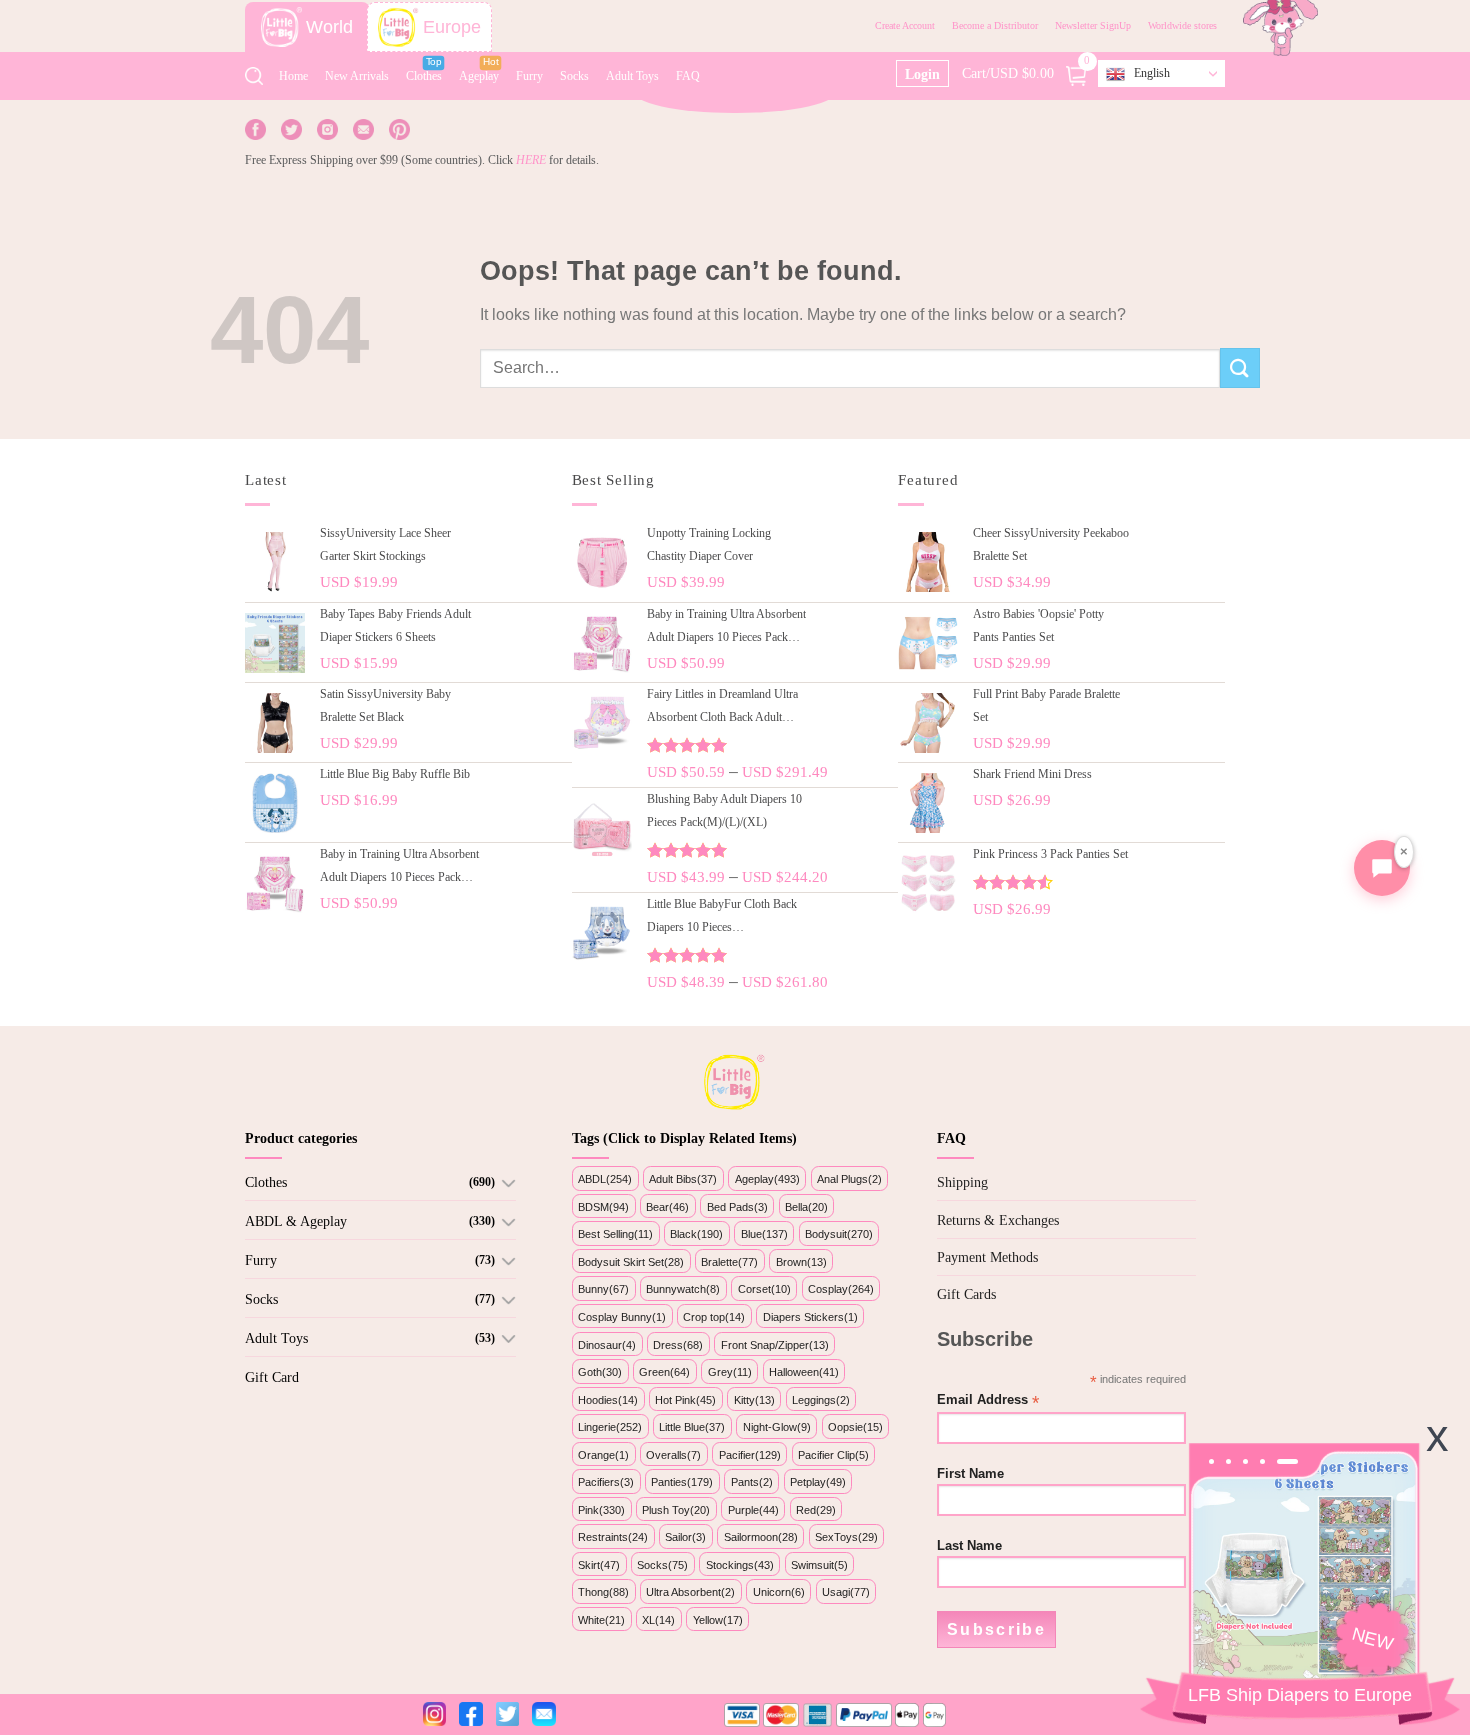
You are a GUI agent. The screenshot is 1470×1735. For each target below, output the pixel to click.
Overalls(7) (673, 1455)
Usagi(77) (846, 1592)
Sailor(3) (685, 1537)
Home (293, 76)
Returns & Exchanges (998, 1220)
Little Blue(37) (692, 1427)
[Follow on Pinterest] (399, 129)
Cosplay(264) (841, 1289)
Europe (452, 27)
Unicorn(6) (779, 1592)
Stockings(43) (740, 1565)
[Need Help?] (1382, 868)
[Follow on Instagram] (327, 129)
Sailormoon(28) (761, 1537)
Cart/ (1026, 72)
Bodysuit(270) (839, 1234)
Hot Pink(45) (685, 1400)
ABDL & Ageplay (296, 1221)
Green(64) (664, 1372)
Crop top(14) (714, 1317)
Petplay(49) (818, 1482)
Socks (574, 76)
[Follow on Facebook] (255, 129)
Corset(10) (764, 1289)
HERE (531, 160)
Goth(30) (600, 1372)
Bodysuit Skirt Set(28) (631, 1262)
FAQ (688, 76)
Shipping (962, 1182)
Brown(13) (801, 1262)
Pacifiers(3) (606, 1482)
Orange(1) (603, 1455)
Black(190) (696, 1234)
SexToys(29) (846, 1537)
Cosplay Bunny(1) (622, 1317)
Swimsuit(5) (819, 1565)
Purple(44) (753, 1510)
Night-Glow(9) (777, 1427)
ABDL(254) (605, 1179)
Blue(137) (764, 1234)
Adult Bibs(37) (683, 1179)
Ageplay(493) (767, 1179)
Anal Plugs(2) (849, 1179)
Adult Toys (632, 76)
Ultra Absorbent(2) (690, 1592)
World (329, 27)
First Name (970, 1474)
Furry (529, 76)
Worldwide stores (1182, 25)
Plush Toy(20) (676, 1510)
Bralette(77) (729, 1262)
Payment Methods (987, 1257)
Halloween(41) (804, 1372)
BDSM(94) (603, 1207)
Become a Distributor (995, 25)
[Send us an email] (363, 129)
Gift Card (272, 1377)
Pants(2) (752, 1482)
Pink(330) (601, 1510)
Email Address (988, 1400)
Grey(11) (730, 1372)
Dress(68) (678, 1345)
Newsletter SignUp (1093, 25)
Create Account (905, 25)
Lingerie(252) (610, 1427)
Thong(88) (603, 1592)
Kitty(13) (754, 1400)
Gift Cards (966, 1294)
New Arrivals (357, 76)
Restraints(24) (613, 1537)
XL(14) (658, 1620)
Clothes (424, 76)
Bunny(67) (603, 1289)
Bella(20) (806, 1207)
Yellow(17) (718, 1620)
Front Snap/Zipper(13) (775, 1345)
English (1152, 73)
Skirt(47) (599, 1565)
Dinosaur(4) (607, 1345)
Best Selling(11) (615, 1234)
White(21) (601, 1620)
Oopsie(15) (855, 1427)
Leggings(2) (821, 1400)
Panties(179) (682, 1482)
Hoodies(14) (608, 1400)
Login (922, 74)
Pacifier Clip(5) (833, 1455)
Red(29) (816, 1510)
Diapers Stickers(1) (810, 1317)
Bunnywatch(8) (683, 1289)
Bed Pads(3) (737, 1207)
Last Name (969, 1546)
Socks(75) (662, 1565)
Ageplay (479, 76)
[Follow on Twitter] (291, 129)
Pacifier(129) (750, 1455)
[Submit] (1240, 367)
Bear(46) (667, 1207)
